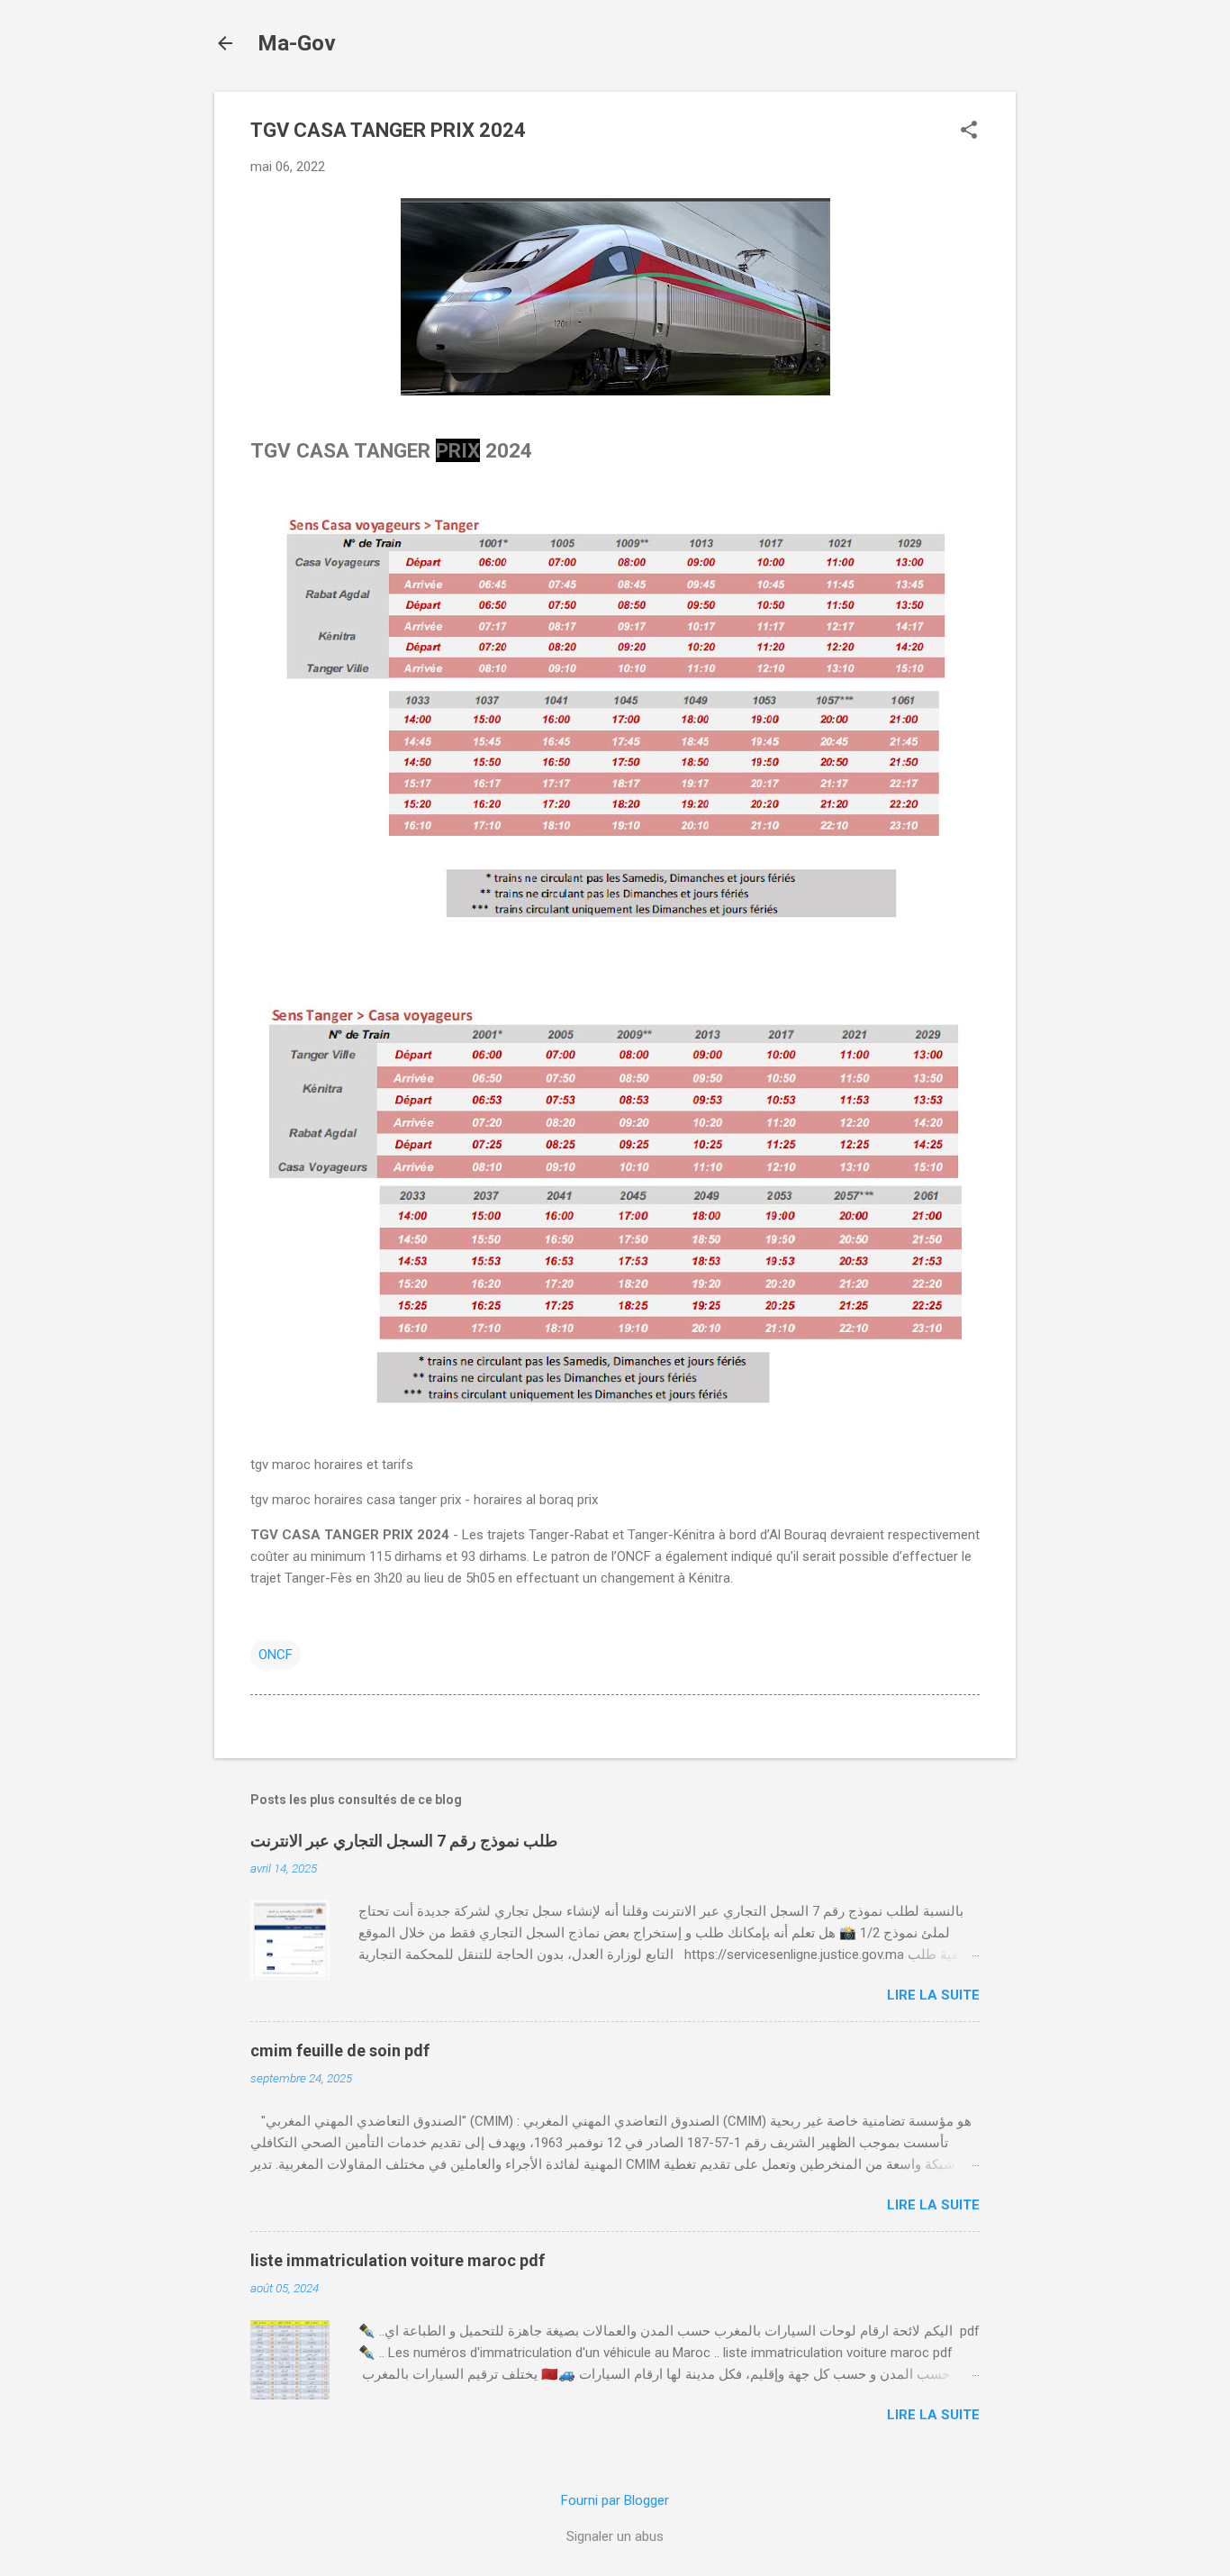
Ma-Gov (297, 43)
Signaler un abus (615, 2536)
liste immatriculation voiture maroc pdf (398, 2260)
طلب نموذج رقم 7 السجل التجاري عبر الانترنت (404, 1841)
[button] (969, 132)
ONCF (276, 1655)
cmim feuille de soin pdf (340, 2050)
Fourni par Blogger (615, 2500)
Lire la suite (933, 1995)
